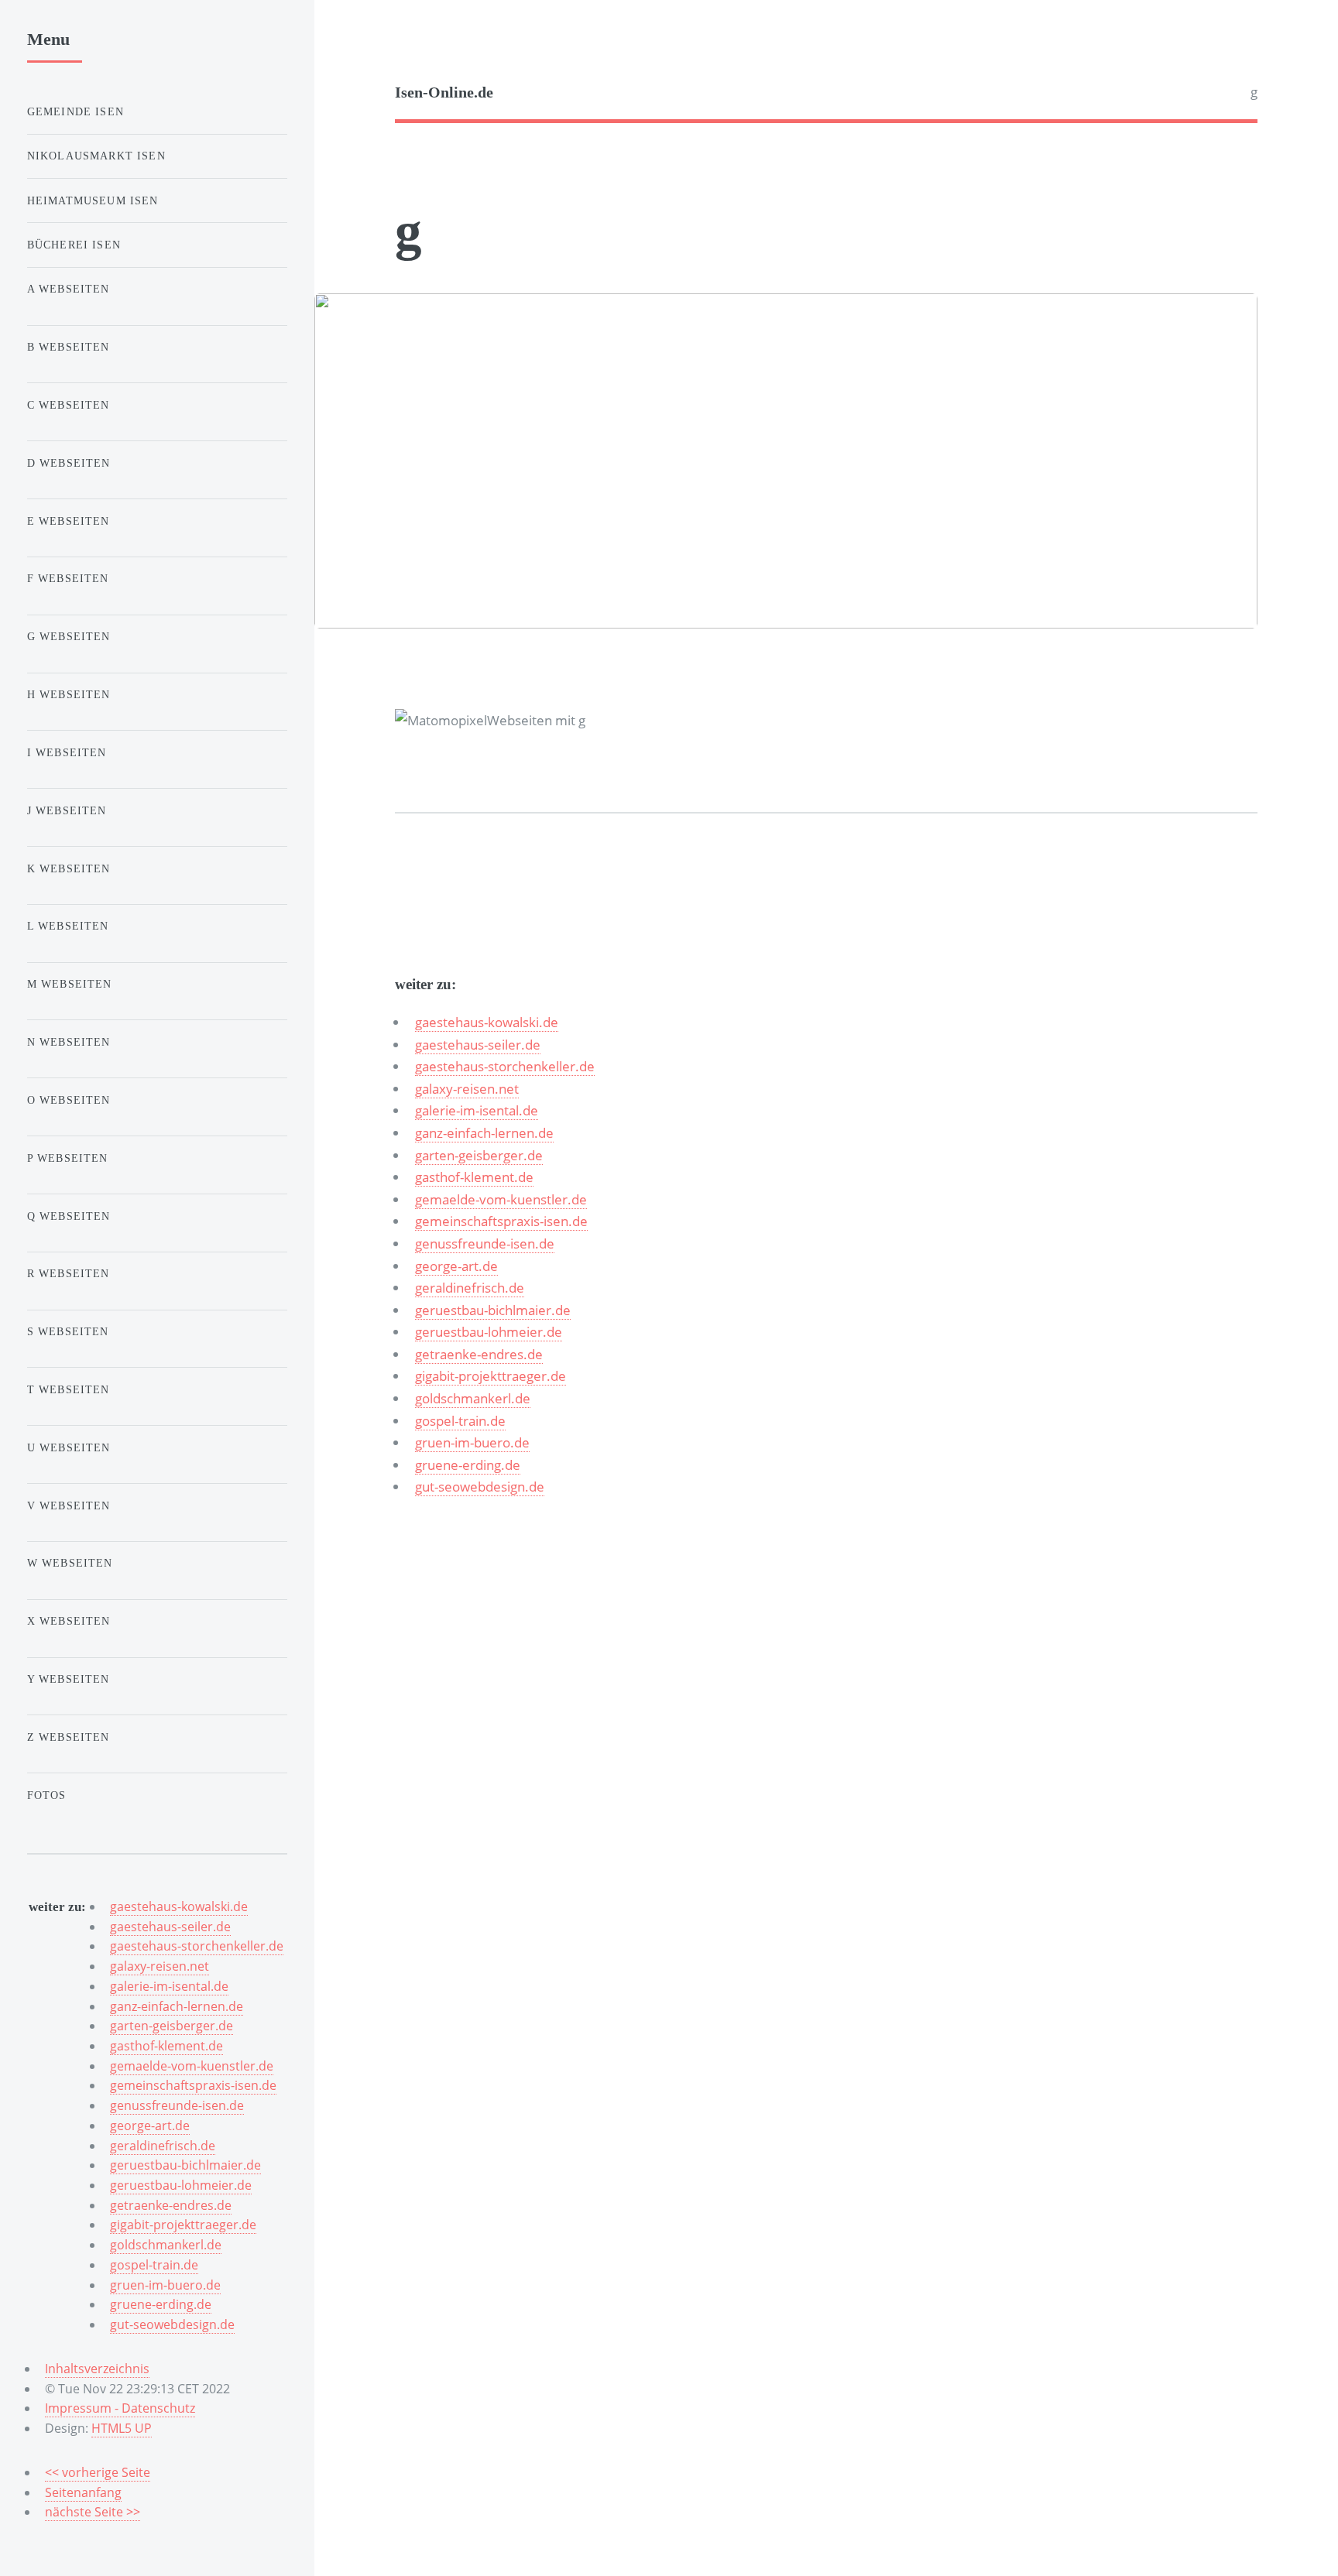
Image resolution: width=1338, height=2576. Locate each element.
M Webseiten (70, 984)
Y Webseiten (69, 1679)
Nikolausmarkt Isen (96, 156)
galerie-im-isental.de (477, 1110)
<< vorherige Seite (98, 2472)
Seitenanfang (83, 2492)
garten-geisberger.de (479, 1155)
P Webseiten (68, 1158)
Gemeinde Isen (75, 111)
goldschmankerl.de (473, 1398)
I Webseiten (67, 752)
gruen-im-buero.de (472, 1442)
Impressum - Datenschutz (120, 2408)
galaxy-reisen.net (467, 1088)
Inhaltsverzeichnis (97, 2369)
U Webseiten (69, 1447)
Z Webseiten (69, 1737)
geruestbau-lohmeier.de (489, 1331)
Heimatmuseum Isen (93, 200)
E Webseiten (69, 521)
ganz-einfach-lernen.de (484, 1132)
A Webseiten (69, 289)
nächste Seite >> (93, 2512)
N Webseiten (69, 1042)
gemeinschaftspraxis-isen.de (501, 1221)
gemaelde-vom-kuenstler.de (501, 1199)
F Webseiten (68, 578)
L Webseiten (68, 926)
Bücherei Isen (74, 245)
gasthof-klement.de (474, 1177)
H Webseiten (69, 694)
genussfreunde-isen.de (485, 1243)
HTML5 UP (122, 2428)
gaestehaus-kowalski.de (487, 1022)
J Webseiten (67, 810)
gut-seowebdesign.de (480, 1486)
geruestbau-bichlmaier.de (493, 1310)
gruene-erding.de (468, 1464)
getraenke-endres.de (479, 1354)
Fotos (47, 1795)
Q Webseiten (69, 1216)
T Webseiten (69, 1389)
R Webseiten (69, 1273)
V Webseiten (69, 1506)
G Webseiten (69, 636)
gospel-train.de (460, 1420)
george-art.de (456, 1266)
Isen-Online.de (444, 92)
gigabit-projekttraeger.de (491, 1375)
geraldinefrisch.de (470, 1287)
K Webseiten (69, 868)
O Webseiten (69, 1100)
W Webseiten (70, 1563)
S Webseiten (68, 1331)
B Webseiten (69, 347)
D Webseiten (69, 463)
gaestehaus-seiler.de (478, 1044)
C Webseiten (69, 405)
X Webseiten (69, 1621)
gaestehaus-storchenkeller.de (505, 1066)
